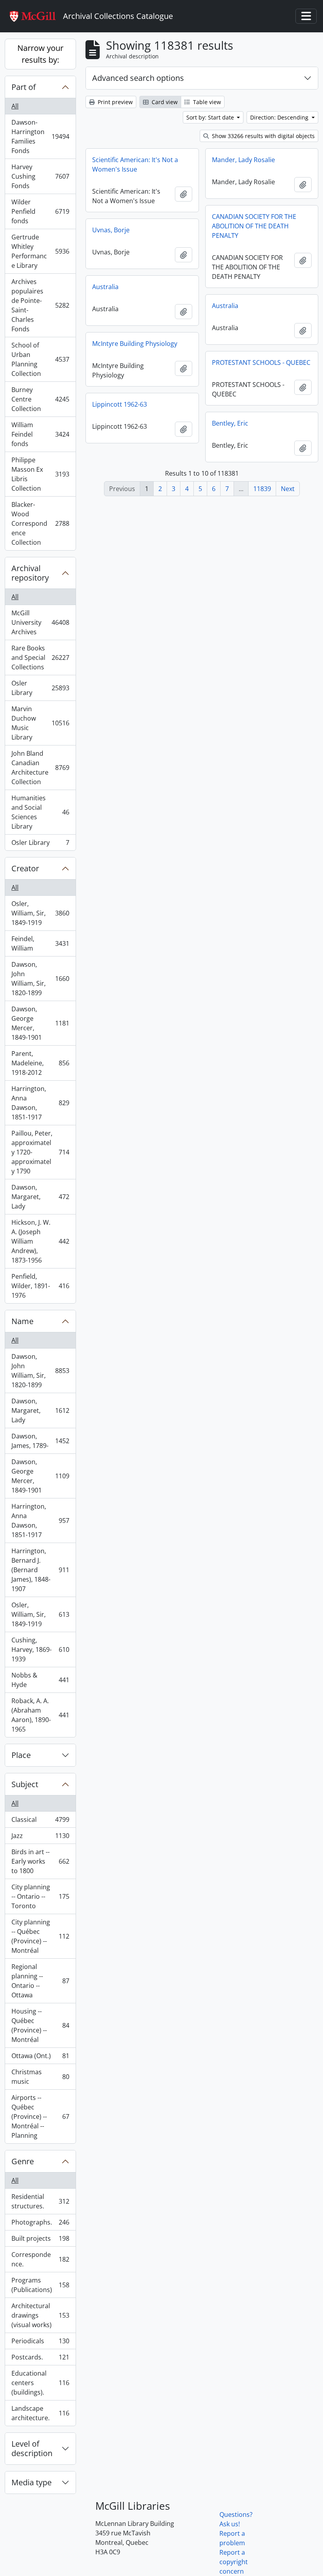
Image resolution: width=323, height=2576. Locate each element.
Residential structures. (40, 2201)
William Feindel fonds (40, 434)
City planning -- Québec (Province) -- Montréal (40, 1936)
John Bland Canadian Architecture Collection (40, 768)
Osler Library (40, 688)
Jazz (40, 1838)
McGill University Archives (40, 622)
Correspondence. (40, 2259)
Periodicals (40, 2343)
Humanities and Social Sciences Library (40, 812)
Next (288, 489)
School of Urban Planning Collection (40, 359)
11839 (262, 489)
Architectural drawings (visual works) (40, 2315)
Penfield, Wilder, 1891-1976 (40, 1286)
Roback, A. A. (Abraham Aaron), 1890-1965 (40, 1715)
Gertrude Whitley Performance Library (40, 251)
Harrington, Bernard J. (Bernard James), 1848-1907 (40, 1570)
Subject (25, 1784)
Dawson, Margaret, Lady (40, 1197)
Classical (40, 1821)
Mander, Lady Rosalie (243, 160)
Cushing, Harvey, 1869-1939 (40, 1649)
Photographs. (40, 2224)
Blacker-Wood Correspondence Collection (40, 523)
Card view (164, 102)
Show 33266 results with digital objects (263, 136)
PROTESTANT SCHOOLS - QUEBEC (261, 362)
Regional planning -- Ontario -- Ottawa (40, 1981)
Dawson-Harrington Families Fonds (40, 136)
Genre (23, 2161)
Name (22, 1321)
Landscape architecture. (40, 2413)
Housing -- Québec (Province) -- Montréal (40, 2025)
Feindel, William (40, 943)
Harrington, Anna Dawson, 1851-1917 (40, 1103)
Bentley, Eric (230, 423)
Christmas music (40, 2077)
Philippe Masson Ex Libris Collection (40, 474)
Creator (25, 868)
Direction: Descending (280, 117)
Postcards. (40, 2359)
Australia (105, 287)
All (15, 106)
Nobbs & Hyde (40, 1680)
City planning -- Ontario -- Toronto (40, 1896)
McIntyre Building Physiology (135, 344)
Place (21, 1755)
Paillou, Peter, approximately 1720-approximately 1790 (40, 1152)
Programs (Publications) (40, 2285)
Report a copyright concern (234, 2562)
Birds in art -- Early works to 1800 (40, 1861)
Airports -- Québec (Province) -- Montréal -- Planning (40, 2116)
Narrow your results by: (40, 54)
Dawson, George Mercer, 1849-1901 (40, 1023)
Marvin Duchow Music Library (40, 723)
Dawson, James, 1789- (40, 1441)
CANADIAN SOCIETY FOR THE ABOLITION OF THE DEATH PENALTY (254, 226)
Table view (206, 102)
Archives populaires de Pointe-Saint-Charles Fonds (40, 305)
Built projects (40, 2240)
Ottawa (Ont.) (40, 2058)
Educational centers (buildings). (40, 2383)
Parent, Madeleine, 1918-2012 (40, 1063)
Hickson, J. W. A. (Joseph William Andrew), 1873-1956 (40, 1241)
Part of (24, 87)
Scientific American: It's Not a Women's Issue (135, 164)
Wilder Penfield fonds (40, 211)
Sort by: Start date (211, 117)
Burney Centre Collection (40, 399)
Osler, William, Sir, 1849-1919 (40, 913)
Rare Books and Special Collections (40, 658)
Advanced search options (138, 78)
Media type (32, 2482)
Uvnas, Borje (111, 230)
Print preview (114, 102)
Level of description (32, 2448)
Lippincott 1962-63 (120, 404)
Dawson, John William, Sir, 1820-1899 (40, 979)
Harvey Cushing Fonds (40, 176)
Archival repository (30, 573)
